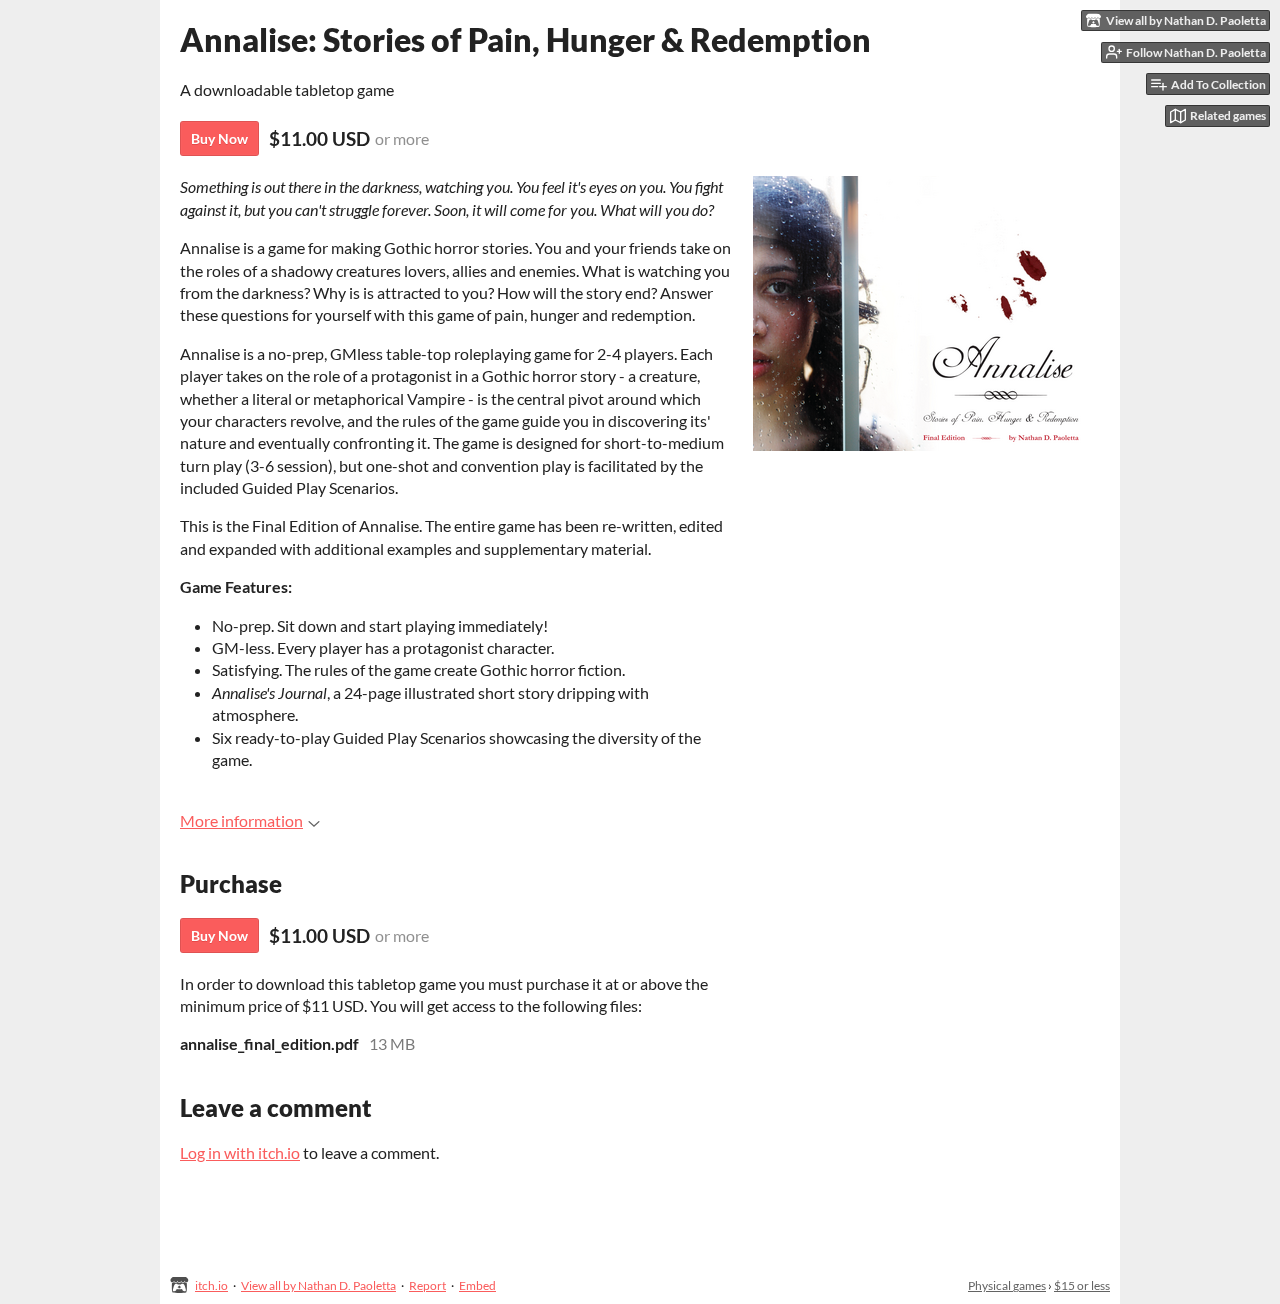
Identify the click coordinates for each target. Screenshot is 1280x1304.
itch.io (211, 1285)
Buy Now (219, 138)
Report (427, 1285)
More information (241, 820)
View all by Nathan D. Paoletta (318, 1285)
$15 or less (1082, 1285)
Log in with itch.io (240, 1152)
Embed (477, 1285)
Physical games (1007, 1285)
